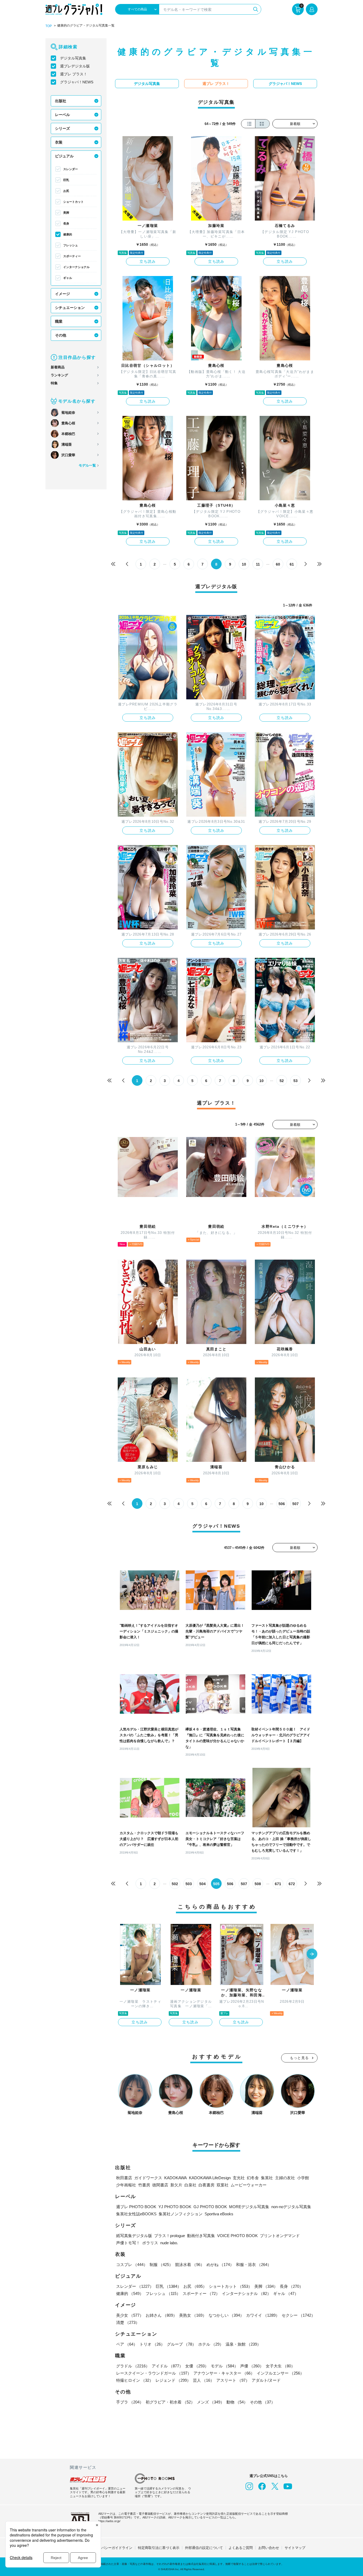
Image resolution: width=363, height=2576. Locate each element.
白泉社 (190, 2185)
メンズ (211, 2402)
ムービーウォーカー (249, 2185)
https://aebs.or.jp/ (109, 2521)
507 (296, 1504)
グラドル (133, 2366)
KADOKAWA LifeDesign (210, 2178)
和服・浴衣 (254, 2265)
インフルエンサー (280, 2373)
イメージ (62, 294)
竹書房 (144, 2185)
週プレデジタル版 (75, 66)
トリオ (152, 2344)
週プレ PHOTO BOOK (136, 2207)
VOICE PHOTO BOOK (237, 2236)
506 (282, 1504)
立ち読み (148, 261)
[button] (312, 1954)
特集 (54, 383)
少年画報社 (126, 2185)
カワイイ (263, 2315)
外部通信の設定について (204, 2548)
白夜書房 (206, 2185)
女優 (197, 2366)
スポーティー (72, 256)
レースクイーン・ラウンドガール (154, 2373)
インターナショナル (76, 267)
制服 (161, 2265)
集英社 (267, 2178)
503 (189, 1884)
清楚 (128, 2322)
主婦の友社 (285, 2178)
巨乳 (66, 180)
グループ (181, 2344)
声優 (252, 2366)
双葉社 (223, 2185)
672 (292, 1884)
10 (244, 564)
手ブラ (130, 2402)
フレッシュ (71, 245)
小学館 (303, 2178)
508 (258, 1884)
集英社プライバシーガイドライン (106, 2548)
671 (278, 1884)
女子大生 (280, 2366)
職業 (59, 321)
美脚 (66, 213)
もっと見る (299, 2058)
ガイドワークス (148, 2178)
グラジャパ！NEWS (77, 82)
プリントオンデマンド (280, 2236)
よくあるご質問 (241, 2548)
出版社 (61, 101)
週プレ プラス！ (74, 74)
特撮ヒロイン (135, 2380)
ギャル (68, 278)
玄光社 (239, 2178)
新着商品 (58, 367)
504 (202, 1884)
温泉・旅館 (243, 2344)
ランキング (59, 375)
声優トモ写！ (128, 2243)
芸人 (204, 2380)
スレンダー (71, 169)
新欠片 (176, 2185)
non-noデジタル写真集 (291, 2207)
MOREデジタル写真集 (249, 2207)
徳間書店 (160, 2185)
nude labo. (169, 2243)
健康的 (68, 234)
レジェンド (173, 2380)
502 (175, 1884)
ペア (127, 2344)
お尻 (66, 191)
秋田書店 (124, 2178)
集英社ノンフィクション (181, 2214)
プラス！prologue (170, 2236)
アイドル (167, 2366)
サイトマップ (295, 2548)
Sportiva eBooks (219, 2214)
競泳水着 (190, 2265)
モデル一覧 (87, 465)
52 (282, 1081)
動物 (237, 2402)
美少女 (130, 2315)
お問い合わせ (269, 2548)
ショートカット (73, 202)
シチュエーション (70, 308)
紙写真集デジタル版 (134, 2236)
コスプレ (132, 2265)
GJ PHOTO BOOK (210, 2207)
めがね (220, 2265)
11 (258, 564)
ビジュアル (64, 156)
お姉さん (161, 2315)
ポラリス (150, 2243)
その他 (61, 335)
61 (292, 564)
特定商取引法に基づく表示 (159, 2548)
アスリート (233, 2380)
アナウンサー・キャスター (224, 2373)
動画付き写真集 (201, 2236)
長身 (66, 223)
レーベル (62, 115)
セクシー (298, 2315)
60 (278, 564)
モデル (224, 2366)
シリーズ (62, 128)
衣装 (59, 142)
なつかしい (226, 2315)
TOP (49, 26)
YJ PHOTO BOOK (175, 2207)
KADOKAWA (176, 2178)
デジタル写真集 (73, 58)
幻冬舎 (253, 2178)
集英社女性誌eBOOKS (136, 2214)
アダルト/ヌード (266, 2380)
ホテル (211, 2344)
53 (296, 1081)
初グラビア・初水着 (170, 2402)
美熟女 (193, 2315)
